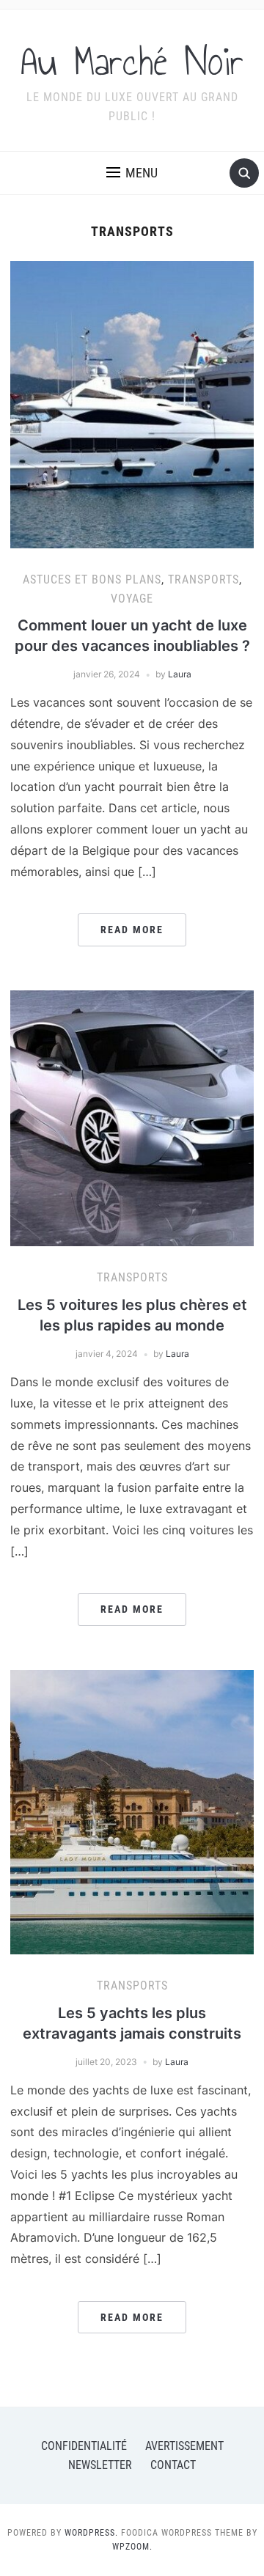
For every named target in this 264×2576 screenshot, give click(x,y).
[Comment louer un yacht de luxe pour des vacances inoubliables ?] (132, 403)
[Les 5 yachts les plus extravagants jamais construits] (132, 1811)
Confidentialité (84, 2446)
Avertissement (184, 2446)
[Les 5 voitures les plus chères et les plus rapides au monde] (132, 1117)
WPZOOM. (132, 2547)
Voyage (132, 599)
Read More (132, 930)
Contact (173, 2465)
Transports (203, 579)
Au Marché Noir (132, 62)
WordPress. (91, 2533)
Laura (180, 674)
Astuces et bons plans (92, 579)
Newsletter (100, 2465)
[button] (132, 173)
